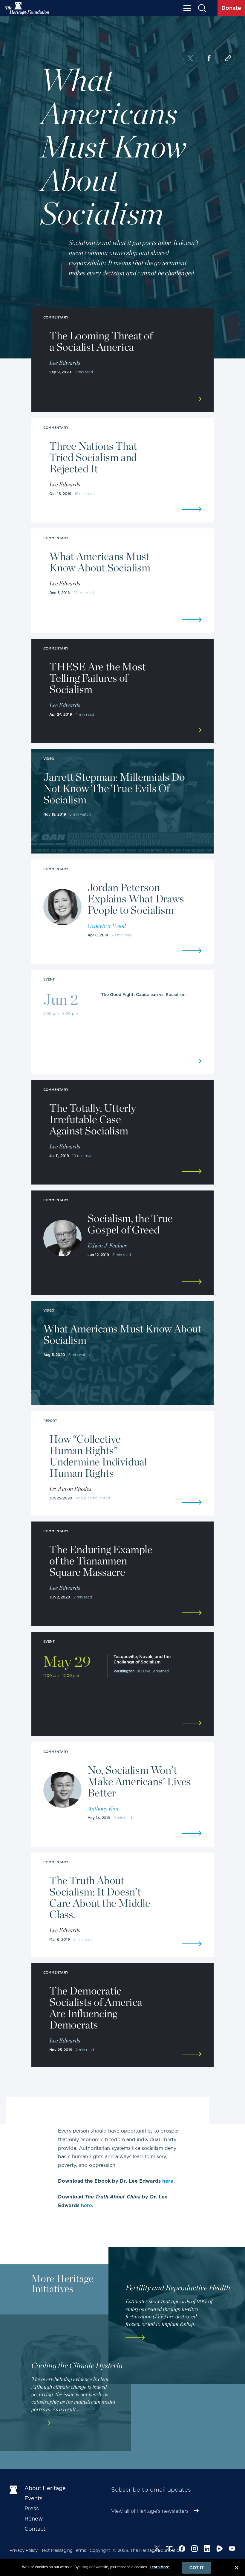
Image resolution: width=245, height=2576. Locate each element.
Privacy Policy (24, 2550)
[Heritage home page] (14, 2490)
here (168, 2181)
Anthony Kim (103, 1808)
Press (32, 2508)
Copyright (100, 2550)
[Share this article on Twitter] (190, 59)
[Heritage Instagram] (195, 2549)
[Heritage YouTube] (232, 2549)
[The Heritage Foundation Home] (27, 8)
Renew (34, 2519)
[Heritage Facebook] (182, 2549)
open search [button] (202, 8)
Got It (197, 2568)
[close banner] (237, 2569)
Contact (35, 2529)
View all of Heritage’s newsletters (150, 2511)
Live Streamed (156, 1671)
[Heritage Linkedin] (207, 2549)
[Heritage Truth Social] (169, 2549)
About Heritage (45, 2488)
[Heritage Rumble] (220, 2549)
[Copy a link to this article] (228, 59)
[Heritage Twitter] (157, 2549)
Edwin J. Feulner (107, 1245)
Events (33, 2498)
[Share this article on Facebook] (209, 59)
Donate (231, 8)
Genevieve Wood (107, 926)
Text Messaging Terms (64, 2550)
